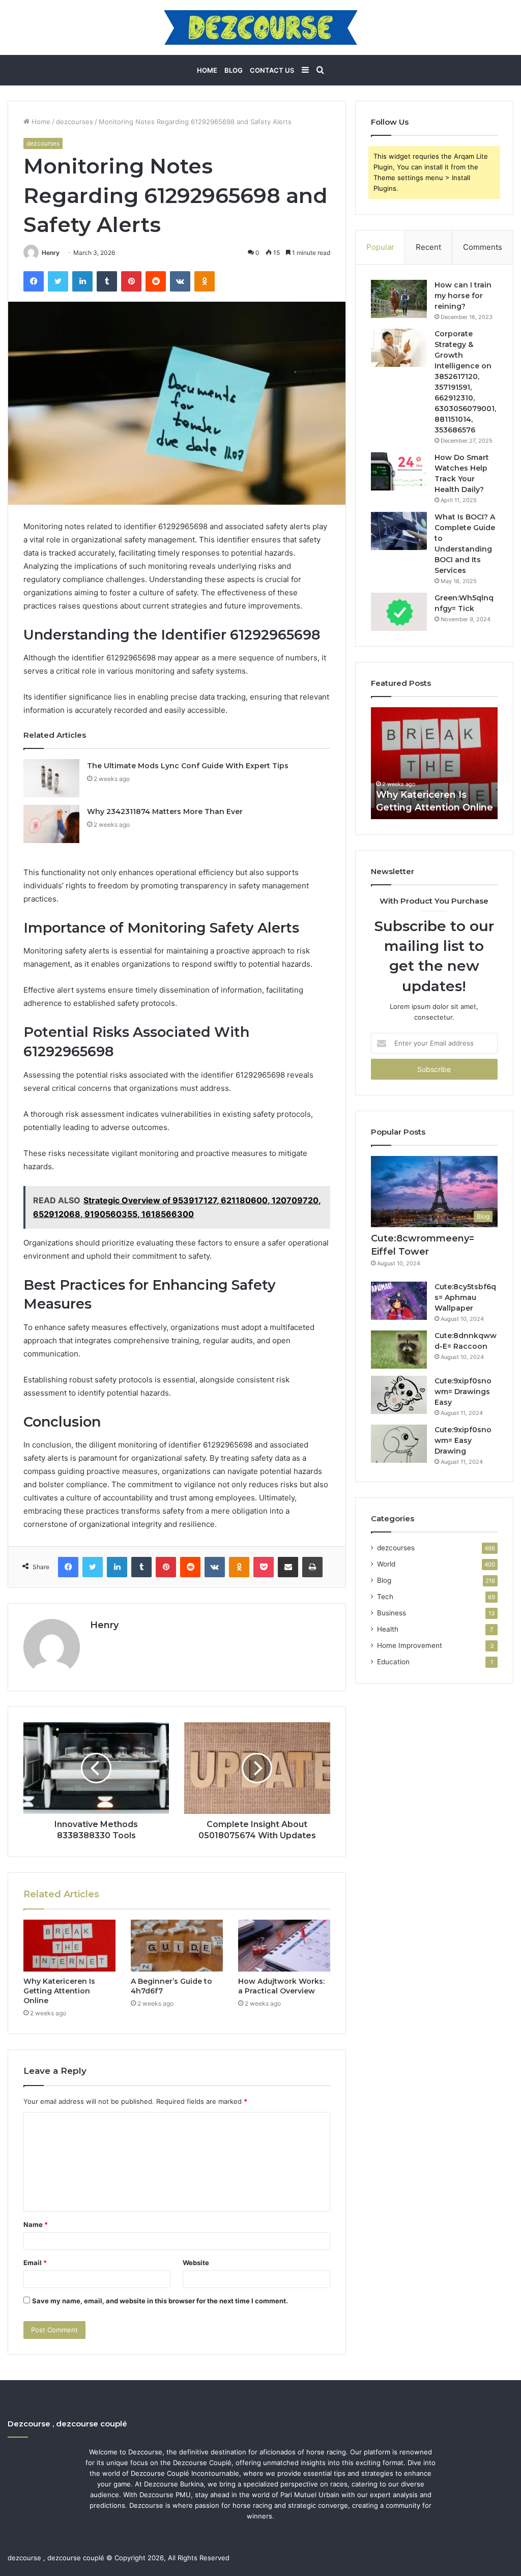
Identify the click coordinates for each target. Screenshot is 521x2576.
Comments (483, 247)
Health (388, 1629)
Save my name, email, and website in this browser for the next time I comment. (160, 2301)
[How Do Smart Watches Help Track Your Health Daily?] (399, 471)
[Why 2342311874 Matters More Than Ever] (51, 824)
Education (393, 1662)
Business (392, 1613)
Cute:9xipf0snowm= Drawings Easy (463, 1392)
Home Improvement (410, 1645)
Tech (385, 1597)
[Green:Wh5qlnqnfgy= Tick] (399, 612)
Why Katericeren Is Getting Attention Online (59, 1991)
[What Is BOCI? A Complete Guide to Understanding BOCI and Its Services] (399, 531)
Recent (428, 247)
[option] (435, 763)
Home (207, 70)
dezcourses (75, 122)
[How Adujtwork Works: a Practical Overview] (284, 1946)
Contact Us (272, 70)
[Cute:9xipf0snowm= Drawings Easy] (399, 1395)
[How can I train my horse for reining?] (399, 299)
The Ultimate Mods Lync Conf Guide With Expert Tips (188, 766)
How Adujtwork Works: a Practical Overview (281, 1986)
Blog (234, 70)
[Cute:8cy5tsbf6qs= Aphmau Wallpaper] (399, 1301)
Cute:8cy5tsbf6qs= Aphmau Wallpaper (465, 1297)
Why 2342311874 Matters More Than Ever (165, 812)
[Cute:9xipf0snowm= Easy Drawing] (399, 1444)
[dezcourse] (261, 27)
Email (35, 2263)
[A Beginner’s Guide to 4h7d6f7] (177, 1946)
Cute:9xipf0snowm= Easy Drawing (463, 1440)
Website (196, 2263)
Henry (51, 253)
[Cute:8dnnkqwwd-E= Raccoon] (399, 1350)
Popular (380, 247)
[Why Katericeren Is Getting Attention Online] (69, 1946)
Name (36, 2224)
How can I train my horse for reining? (463, 296)
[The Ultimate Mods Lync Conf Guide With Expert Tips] (51, 778)
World (386, 1564)
